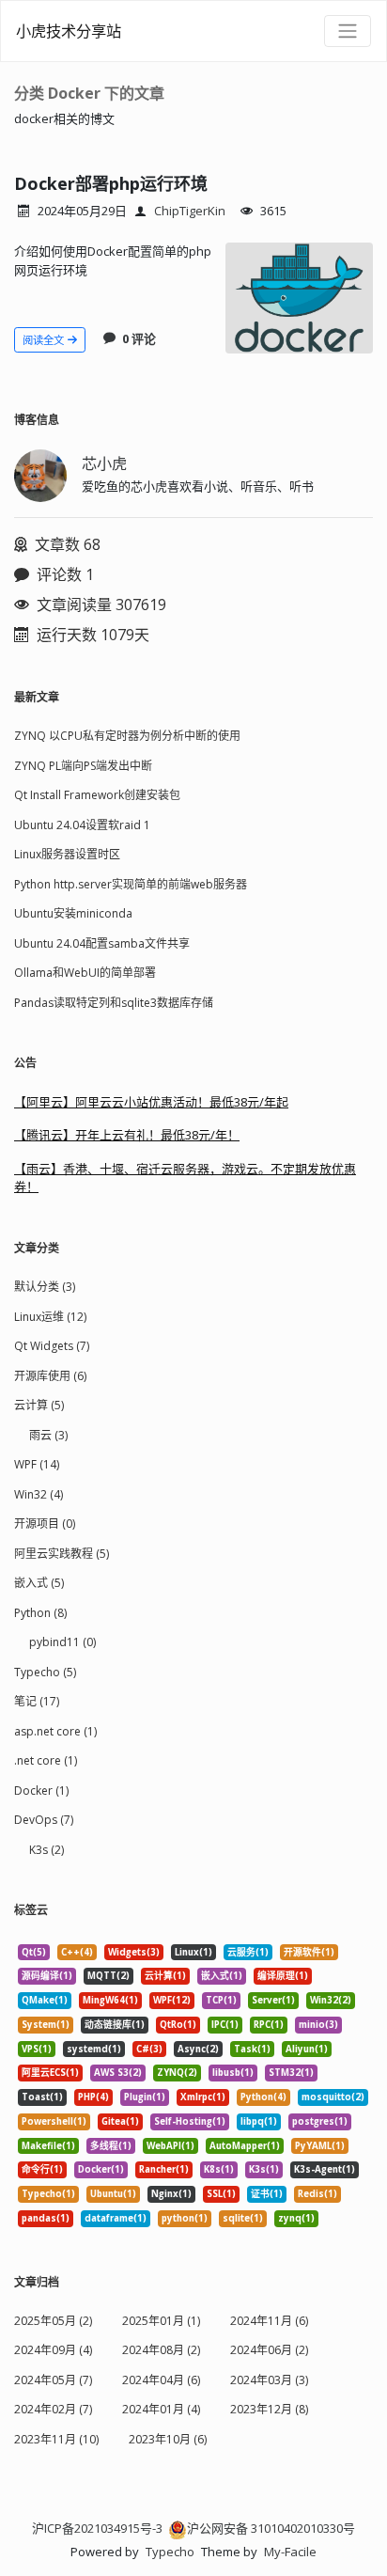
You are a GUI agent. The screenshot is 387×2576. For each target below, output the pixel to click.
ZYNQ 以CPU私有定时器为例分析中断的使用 (127, 736)
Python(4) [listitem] (263, 2097)
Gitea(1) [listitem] (120, 2121)
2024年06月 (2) (269, 2350)
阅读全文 (45, 340)
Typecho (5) (45, 1672)
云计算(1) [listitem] (165, 1976)
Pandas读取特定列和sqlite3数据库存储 (114, 1003)
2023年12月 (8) (269, 2409)
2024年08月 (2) (161, 2350)
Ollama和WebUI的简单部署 (85, 973)
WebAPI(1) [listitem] (170, 2146)
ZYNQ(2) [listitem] (177, 2073)
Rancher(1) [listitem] (164, 2169)
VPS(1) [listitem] (37, 2049)
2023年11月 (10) (56, 2439)
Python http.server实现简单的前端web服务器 (131, 884)
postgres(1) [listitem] (320, 2121)
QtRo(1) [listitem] (178, 2025)
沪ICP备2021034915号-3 (97, 2528)
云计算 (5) (39, 1405)
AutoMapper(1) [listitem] (245, 2146)
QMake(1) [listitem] (45, 2000)
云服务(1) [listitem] (248, 1952)
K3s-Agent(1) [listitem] (325, 2169)
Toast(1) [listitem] (42, 2097)
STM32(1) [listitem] (291, 2073)
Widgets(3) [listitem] (134, 1952)
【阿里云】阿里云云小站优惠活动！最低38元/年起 (151, 1102)
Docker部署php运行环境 (111, 183)
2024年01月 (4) (161, 2409)
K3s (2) (46, 1850)
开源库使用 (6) (50, 1376)
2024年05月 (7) (53, 2380)
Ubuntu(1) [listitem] (113, 2194)
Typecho (170, 2552)
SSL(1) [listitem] (221, 2194)
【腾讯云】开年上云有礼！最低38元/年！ (127, 1135)
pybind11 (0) (62, 1642)
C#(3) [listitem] (149, 2049)
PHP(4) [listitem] (93, 2097)
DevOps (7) (44, 1820)
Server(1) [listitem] (273, 2000)
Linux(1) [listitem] (193, 1952)
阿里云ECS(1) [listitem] (50, 2073)
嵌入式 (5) (39, 1583)
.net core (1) (46, 1760)
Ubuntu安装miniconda (73, 913)
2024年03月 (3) (269, 2380)
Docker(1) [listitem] (101, 2169)
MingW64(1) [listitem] (110, 2000)
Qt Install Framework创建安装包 (97, 795)
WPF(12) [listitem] (172, 2000)
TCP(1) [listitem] (221, 2000)
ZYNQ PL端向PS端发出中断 (83, 766)
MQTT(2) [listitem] (108, 1976)
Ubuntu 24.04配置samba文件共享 (102, 943)
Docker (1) (41, 1791)
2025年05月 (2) (53, 2321)
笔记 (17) (37, 1701)
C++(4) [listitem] (77, 1952)
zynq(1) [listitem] (296, 2218)
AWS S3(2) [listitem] (118, 2073)
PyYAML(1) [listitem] (320, 2146)
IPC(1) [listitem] (225, 2025)
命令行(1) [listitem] (42, 2169)
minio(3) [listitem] (318, 2025)
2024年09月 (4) (53, 2350)
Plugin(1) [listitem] (145, 2097)
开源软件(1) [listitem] (309, 1952)
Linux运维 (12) (50, 1317)
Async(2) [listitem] (198, 2049)
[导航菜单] (348, 31)
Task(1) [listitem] (252, 2049)
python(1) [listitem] (185, 2218)
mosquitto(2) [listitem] (333, 2097)
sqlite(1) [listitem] (243, 2218)
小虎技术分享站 (69, 31)
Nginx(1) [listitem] (171, 2194)
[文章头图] (299, 298)
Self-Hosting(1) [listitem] (190, 2121)
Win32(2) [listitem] (331, 2000)
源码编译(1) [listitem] (47, 1976)
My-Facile (290, 2552)
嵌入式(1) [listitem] (222, 1976)
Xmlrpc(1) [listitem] (203, 2097)
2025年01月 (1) (161, 2321)
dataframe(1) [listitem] (116, 2218)
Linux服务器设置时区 (67, 854)
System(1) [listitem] (46, 2025)
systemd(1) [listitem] (94, 2049)
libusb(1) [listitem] (233, 2073)
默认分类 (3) (45, 1287)
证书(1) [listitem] (267, 2194)
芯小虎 (104, 463)
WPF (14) (37, 1464)
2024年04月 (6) (161, 2380)
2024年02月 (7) (53, 2409)
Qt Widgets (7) (52, 1346)
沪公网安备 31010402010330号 (271, 2528)
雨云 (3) (48, 1435)
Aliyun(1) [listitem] (307, 2049)
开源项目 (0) (45, 1524)
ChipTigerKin (190, 211)
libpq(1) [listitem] (259, 2121)
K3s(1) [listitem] (264, 2169)
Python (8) (40, 1613)
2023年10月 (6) (168, 2439)
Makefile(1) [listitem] (48, 2146)
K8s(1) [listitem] (219, 2169)
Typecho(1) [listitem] (48, 2194)
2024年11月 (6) (269, 2321)
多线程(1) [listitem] (111, 2146)
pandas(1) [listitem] (46, 2218)
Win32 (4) (39, 1494)
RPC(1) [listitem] (269, 2025)
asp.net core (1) (55, 1731)
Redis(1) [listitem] (317, 2194)
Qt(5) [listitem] (34, 1952)
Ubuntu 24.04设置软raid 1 (82, 825)
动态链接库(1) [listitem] (115, 2025)
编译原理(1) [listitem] (283, 1976)
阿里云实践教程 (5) (62, 1554)
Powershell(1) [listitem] (54, 2121)
